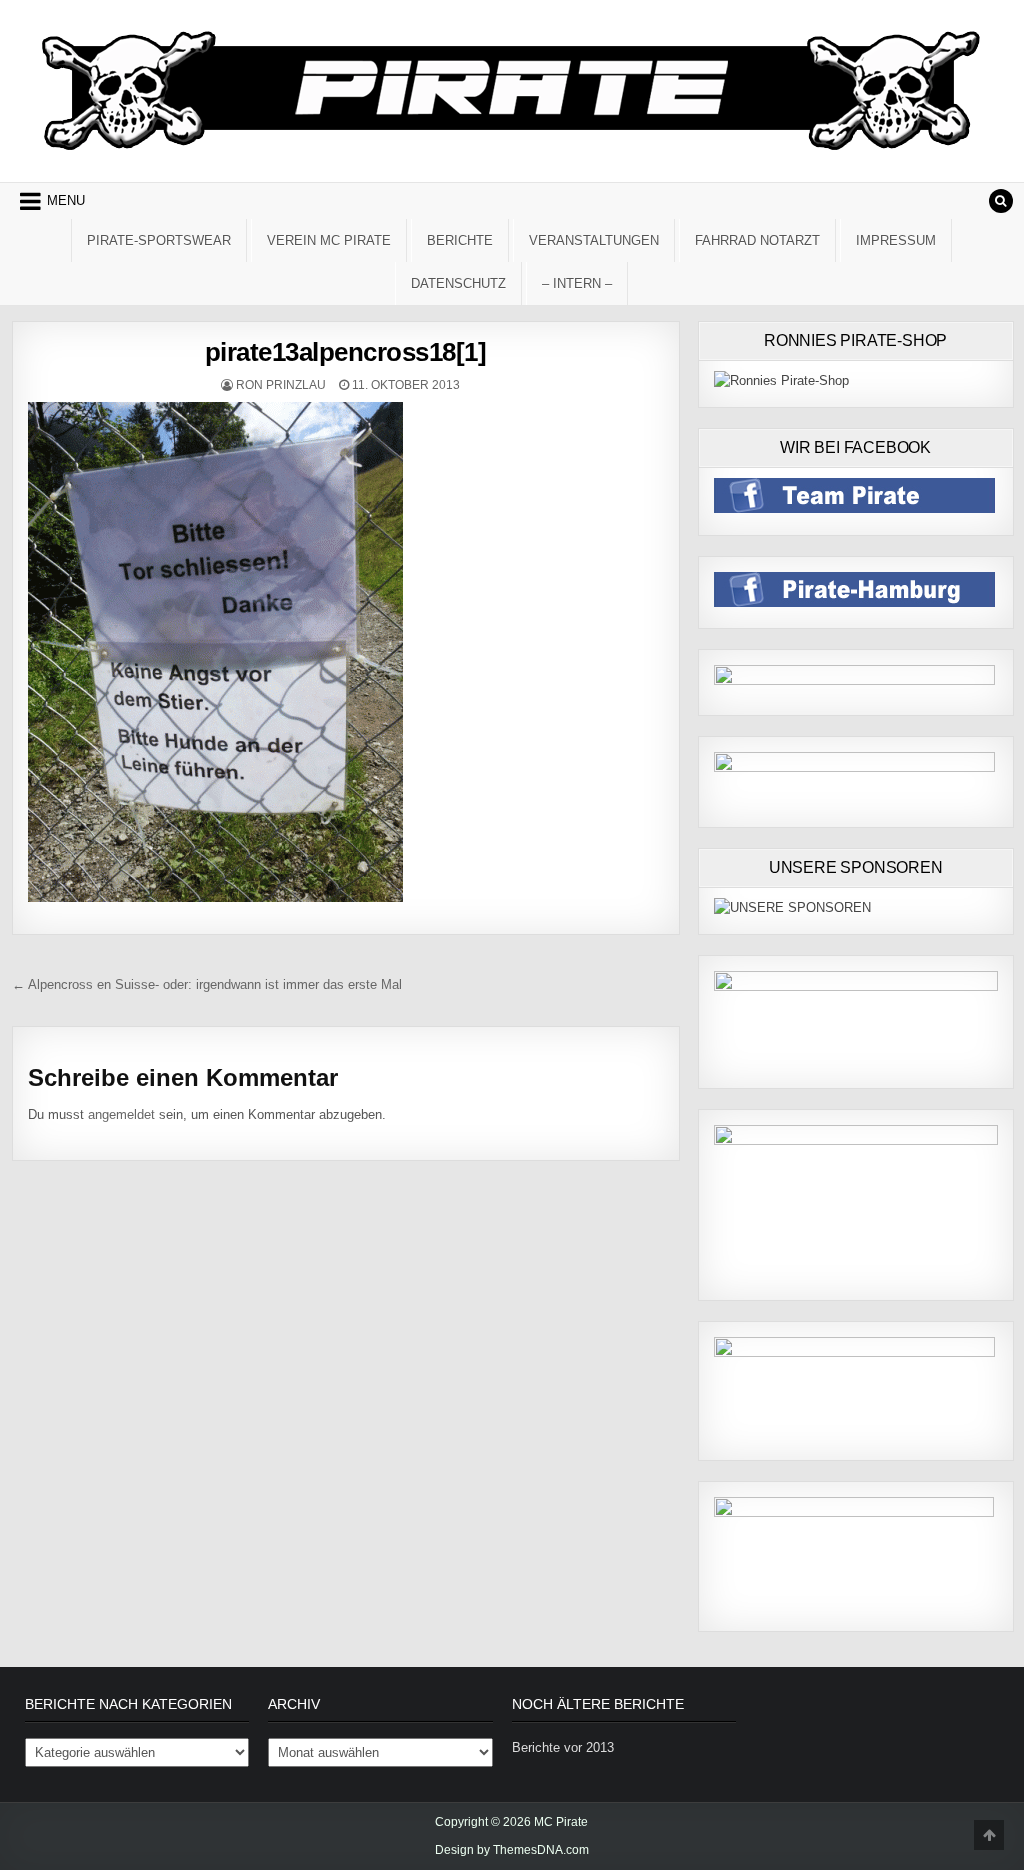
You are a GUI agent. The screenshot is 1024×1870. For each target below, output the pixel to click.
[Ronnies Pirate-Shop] (781, 380)
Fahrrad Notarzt (757, 240)
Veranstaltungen (594, 240)
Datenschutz (458, 283)
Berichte (460, 240)
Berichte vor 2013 (563, 1747)
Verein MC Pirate (329, 240)
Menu (66, 200)
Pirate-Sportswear (159, 240)
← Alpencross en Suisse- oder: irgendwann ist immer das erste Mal (207, 984)
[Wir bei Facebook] (854, 508)
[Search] (1001, 201)
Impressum (896, 240)
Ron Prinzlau (281, 385)
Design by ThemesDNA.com (512, 1850)
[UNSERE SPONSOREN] (792, 907)
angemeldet (121, 1114)
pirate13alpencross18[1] (346, 352)
